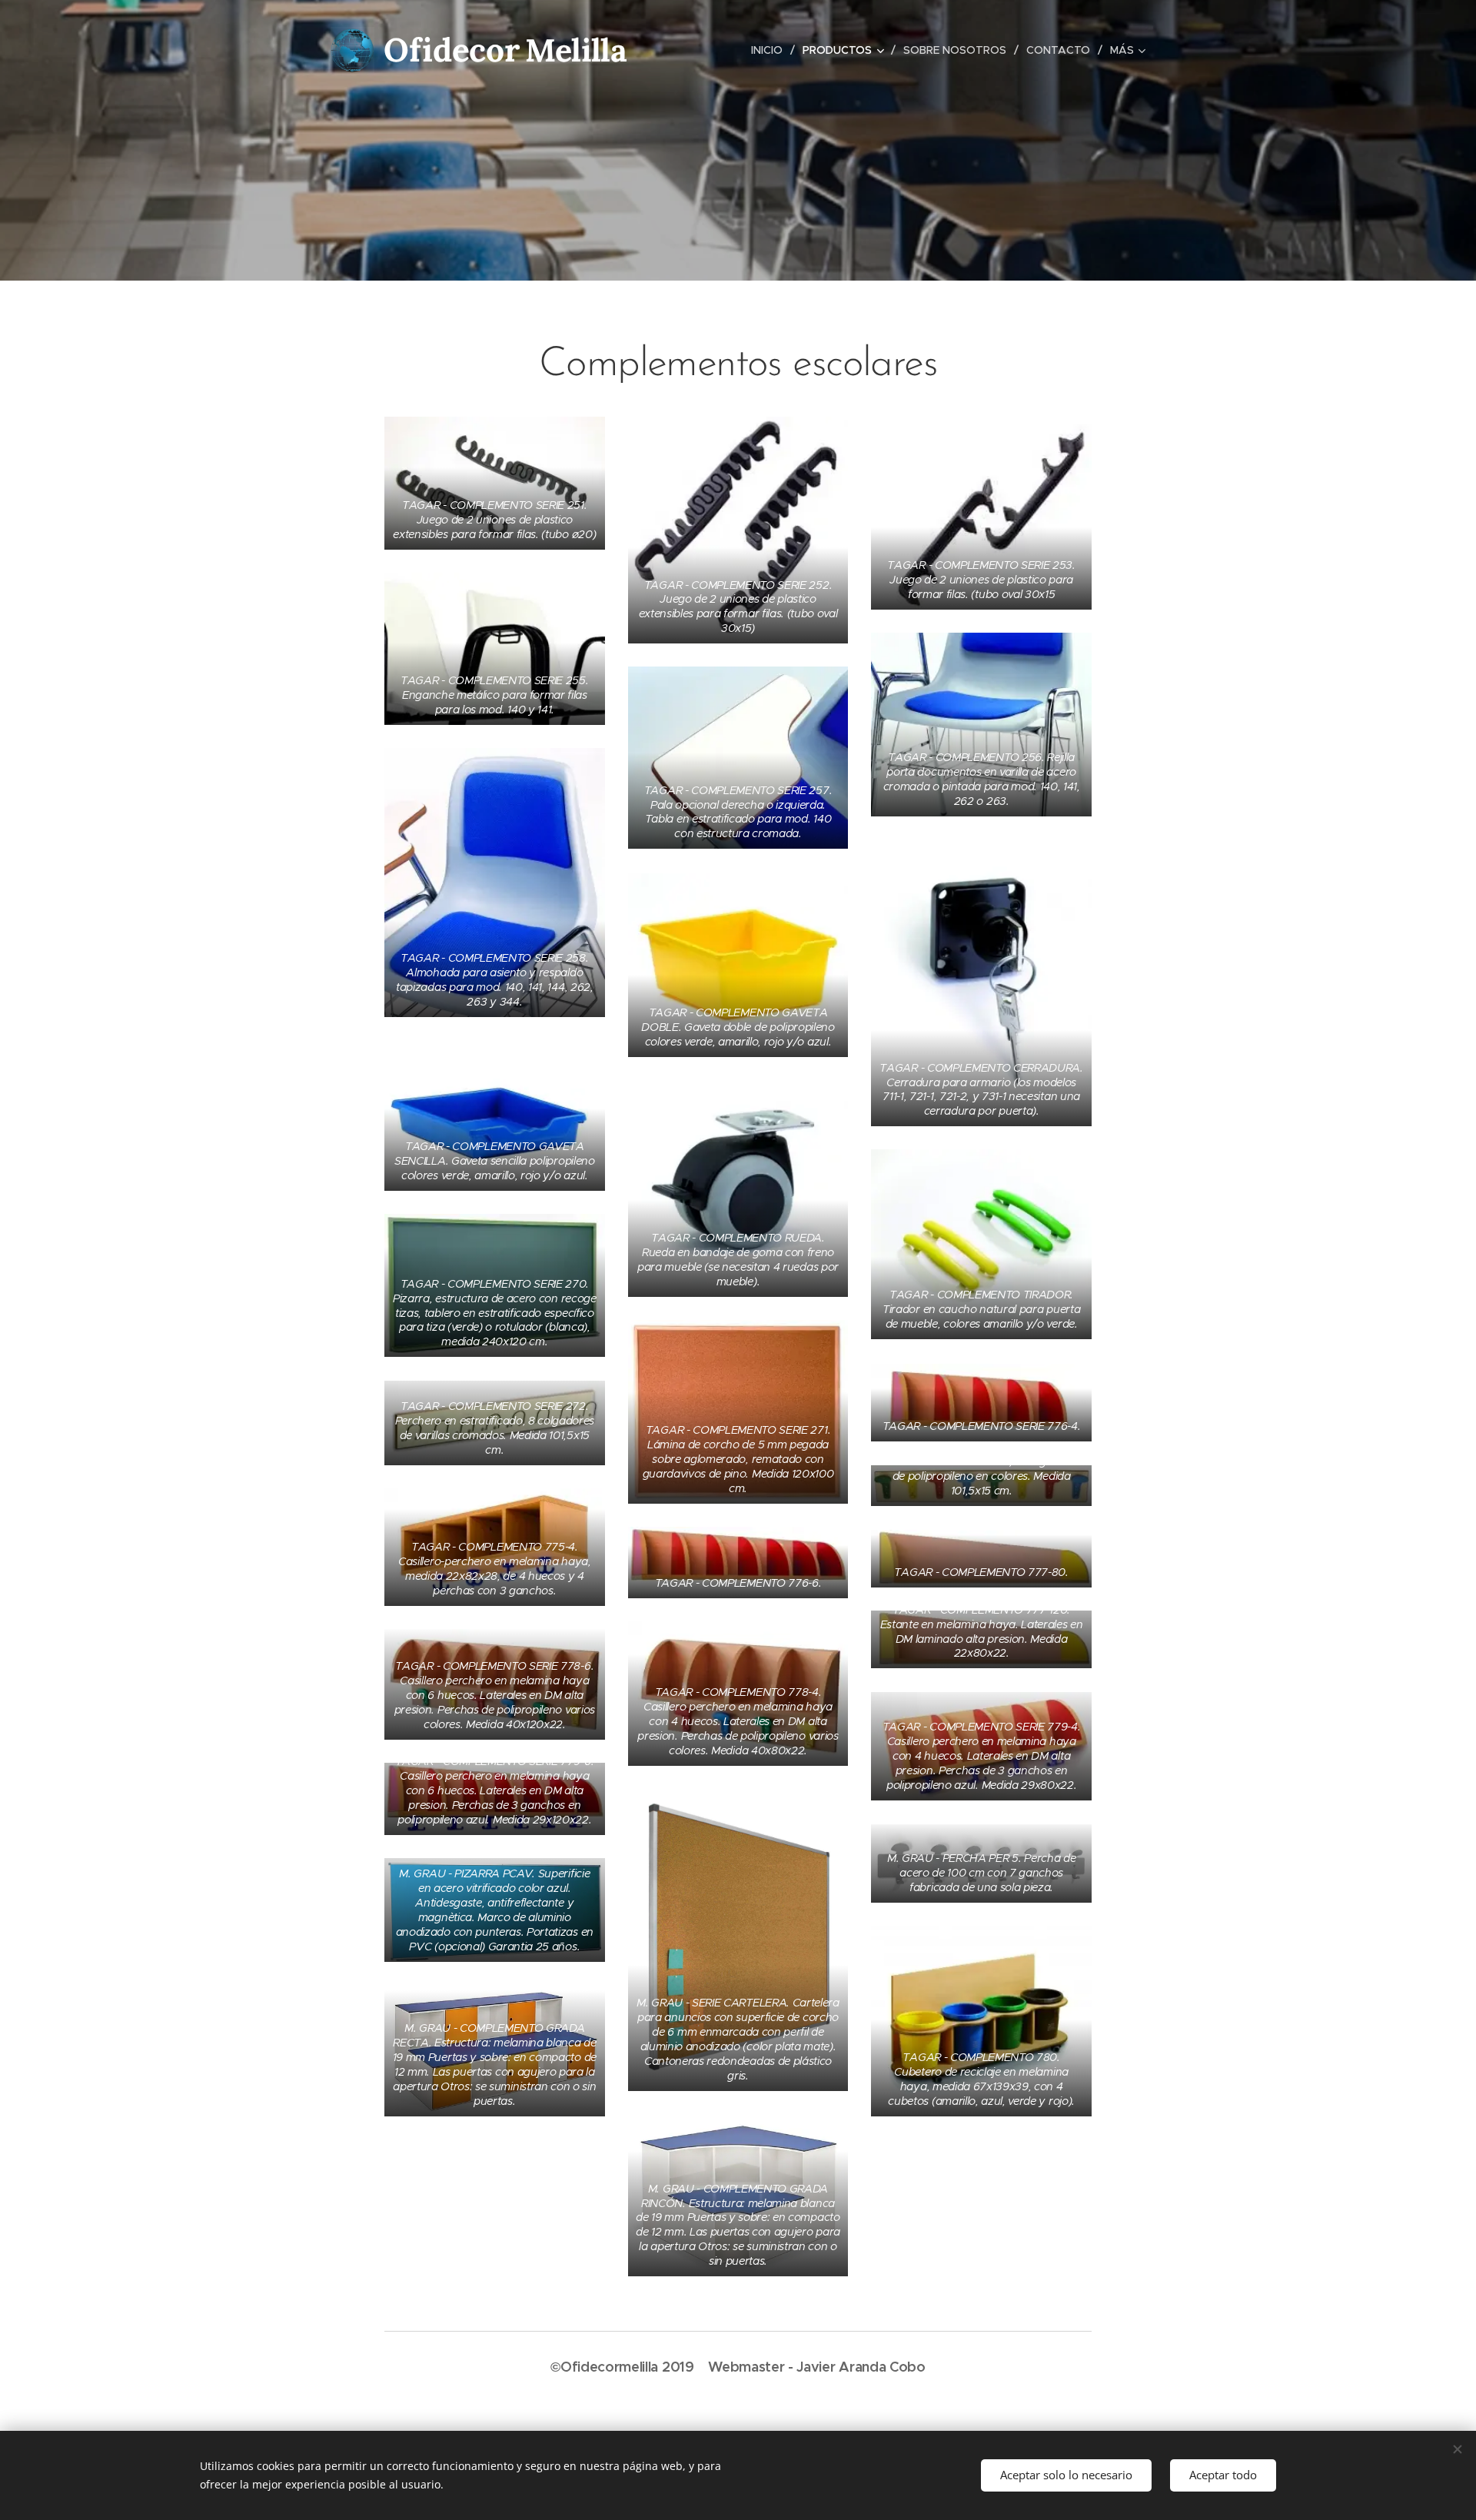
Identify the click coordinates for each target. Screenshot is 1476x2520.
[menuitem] (771, 50)
